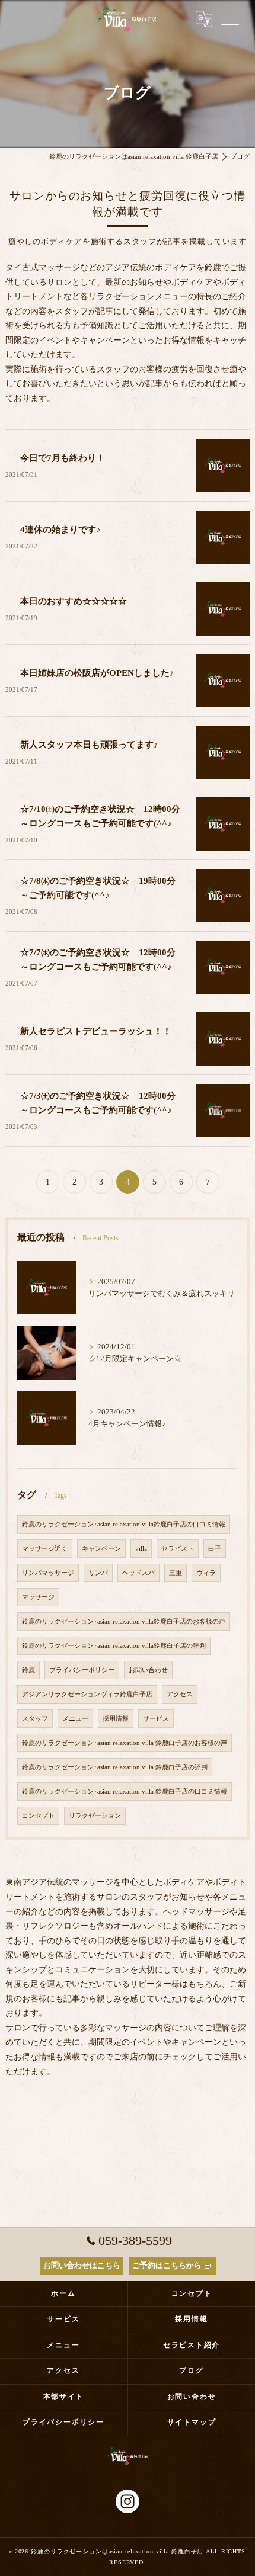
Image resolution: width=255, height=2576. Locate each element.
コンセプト (38, 1816)
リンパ (98, 1573)
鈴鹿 (28, 1670)
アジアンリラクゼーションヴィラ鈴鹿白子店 (87, 1694)
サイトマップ (192, 2422)
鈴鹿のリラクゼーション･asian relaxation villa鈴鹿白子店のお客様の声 (124, 1621)
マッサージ (38, 1597)
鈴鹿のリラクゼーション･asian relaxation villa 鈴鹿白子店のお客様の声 (125, 1743)
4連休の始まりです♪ (60, 530)
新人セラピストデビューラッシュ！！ (96, 1031)
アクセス (180, 1694)
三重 (176, 1573)
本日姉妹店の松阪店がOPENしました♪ (97, 673)
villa (141, 1549)
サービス (156, 1719)
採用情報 (116, 1719)
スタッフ (35, 1719)
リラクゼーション (95, 1816)
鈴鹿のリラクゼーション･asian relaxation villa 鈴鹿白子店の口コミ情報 (125, 1791)
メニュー (75, 1719)
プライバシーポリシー (82, 1670)
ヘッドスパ (138, 1573)
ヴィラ (206, 1573)
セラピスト (178, 1549)
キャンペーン (101, 1549)
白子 (215, 1549)
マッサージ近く (45, 1549)
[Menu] (230, 19)
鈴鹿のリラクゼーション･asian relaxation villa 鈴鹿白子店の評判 (115, 1767)
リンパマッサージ (48, 1573)
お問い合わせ (148, 1670)
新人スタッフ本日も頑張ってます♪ (89, 745)
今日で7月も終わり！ (63, 458)
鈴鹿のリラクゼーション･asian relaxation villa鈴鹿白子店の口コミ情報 (124, 1524)
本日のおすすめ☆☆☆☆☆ (74, 601)
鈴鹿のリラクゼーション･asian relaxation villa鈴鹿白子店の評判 (114, 1646)
